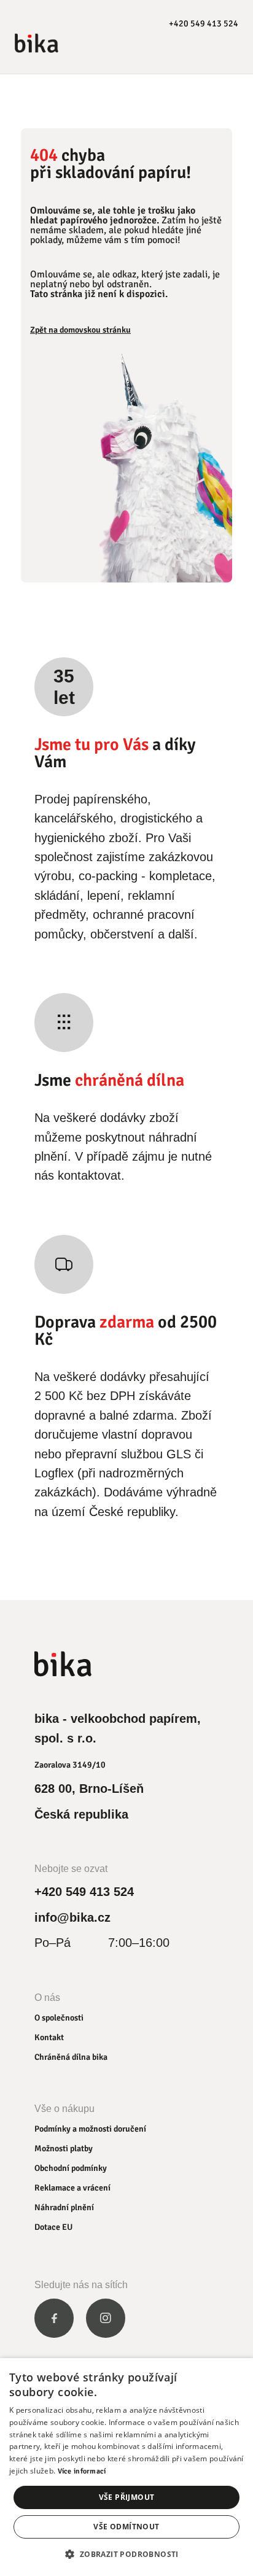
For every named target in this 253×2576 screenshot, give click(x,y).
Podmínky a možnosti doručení (90, 2129)
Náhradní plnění (64, 2207)
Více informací (82, 2471)
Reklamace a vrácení (72, 2188)
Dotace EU (53, 2227)
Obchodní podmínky (71, 2168)
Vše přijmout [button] (127, 2497)
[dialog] (126, 2467)
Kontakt (49, 2037)
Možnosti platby (64, 2149)
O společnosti (59, 2018)
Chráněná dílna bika (71, 2057)
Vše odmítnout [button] (126, 2527)
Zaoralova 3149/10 (70, 1765)
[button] (126, 2554)
